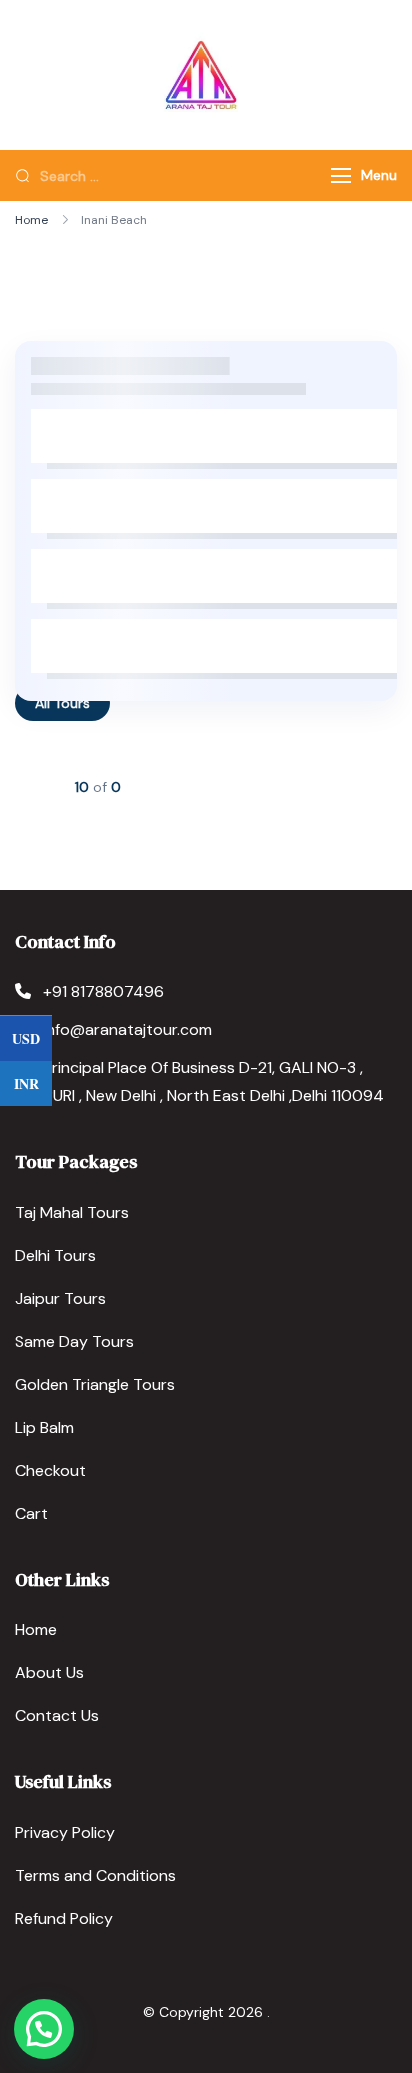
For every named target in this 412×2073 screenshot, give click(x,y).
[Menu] (341, 175)
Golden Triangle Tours (95, 1384)
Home (36, 1629)
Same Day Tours (74, 1341)
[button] (44, 2029)
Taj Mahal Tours (72, 1212)
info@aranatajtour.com (127, 1029)
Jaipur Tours (60, 1298)
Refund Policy (64, 1918)
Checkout (50, 1470)
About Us (49, 1672)
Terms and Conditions (95, 1875)
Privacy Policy (65, 1832)
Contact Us (57, 1715)
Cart (31, 1513)
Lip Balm (44, 1427)
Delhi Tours (55, 1255)
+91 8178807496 (103, 991)
